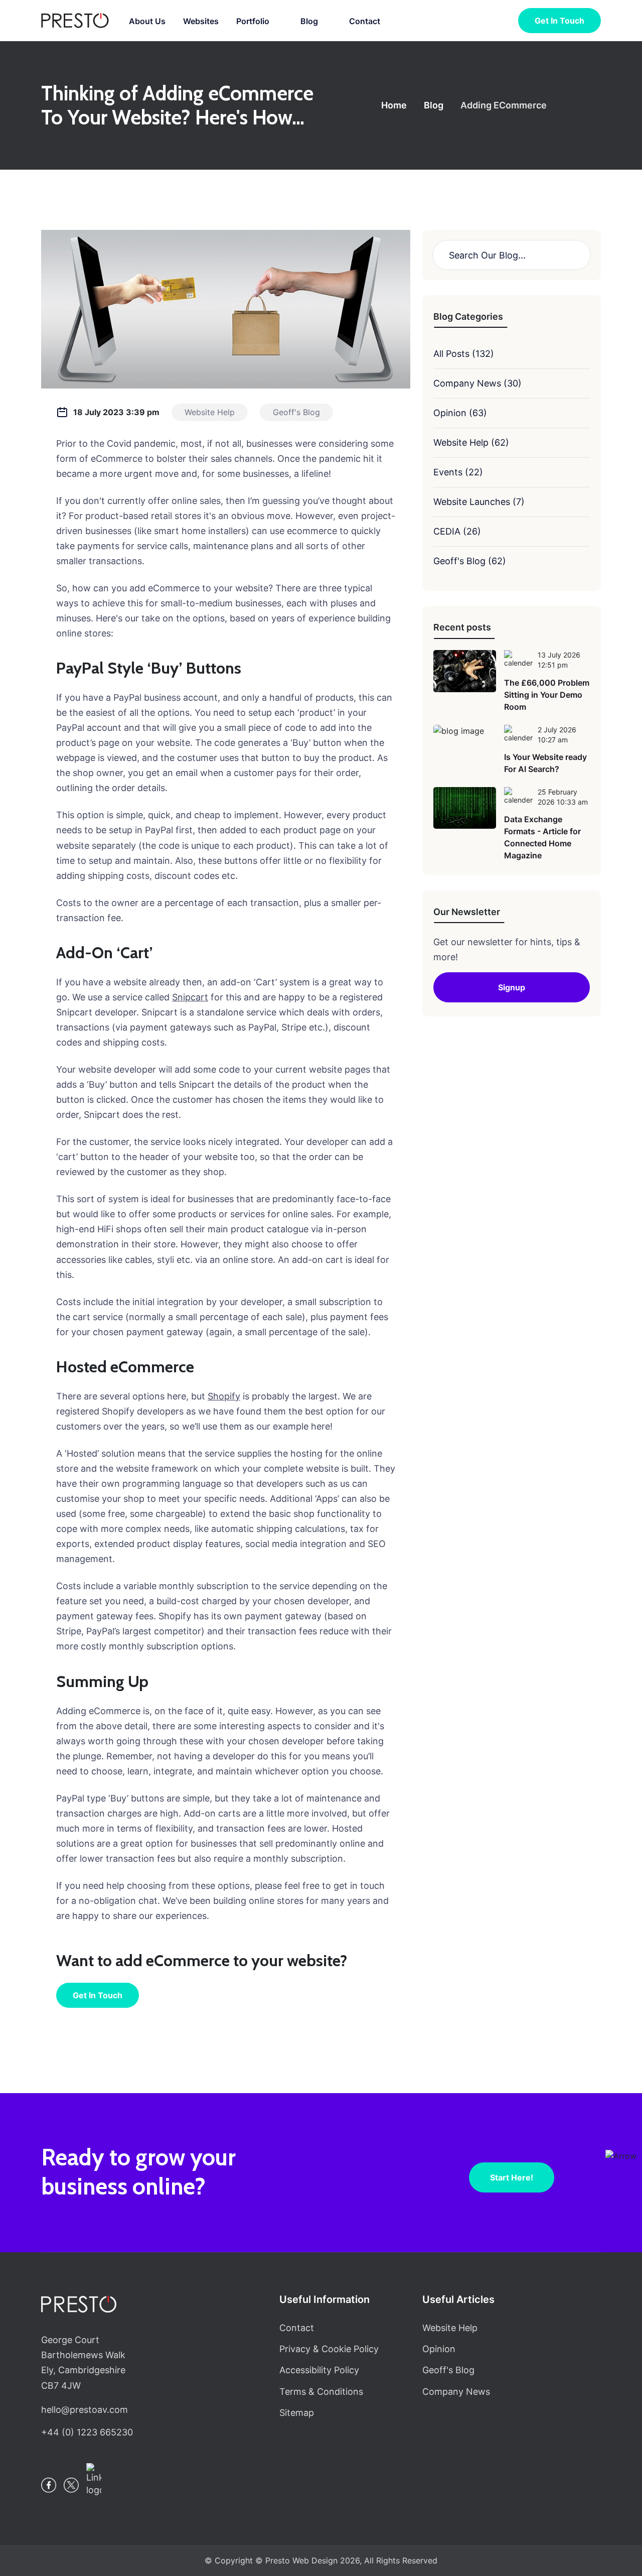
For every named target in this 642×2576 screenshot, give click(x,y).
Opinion (439, 2349)
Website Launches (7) (479, 502)
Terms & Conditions (321, 2392)
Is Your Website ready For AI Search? (545, 763)
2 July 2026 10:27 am (557, 735)
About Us (147, 21)
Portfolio (253, 21)
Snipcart (190, 997)
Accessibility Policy (319, 2370)
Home (394, 105)
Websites (201, 21)
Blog (309, 21)
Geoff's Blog (448, 2370)
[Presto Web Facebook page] (49, 2485)
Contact (365, 21)
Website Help (450, 2328)
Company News (456, 2392)
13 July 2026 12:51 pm (559, 660)
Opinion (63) (460, 413)
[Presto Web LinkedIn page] (94, 2480)
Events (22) (458, 472)
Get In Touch (98, 1995)
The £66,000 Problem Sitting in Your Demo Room (547, 695)
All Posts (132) (464, 354)
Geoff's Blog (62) (470, 561)
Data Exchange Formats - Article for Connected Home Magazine (542, 837)
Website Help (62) (471, 442)
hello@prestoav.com (85, 2410)
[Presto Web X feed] (71, 2485)
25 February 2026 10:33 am (563, 797)
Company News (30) (477, 383)
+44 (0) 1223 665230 (87, 2432)
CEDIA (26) (457, 531)
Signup (512, 987)
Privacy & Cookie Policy (329, 2349)
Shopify (224, 1396)
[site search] (500, 21)
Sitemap (297, 2413)
